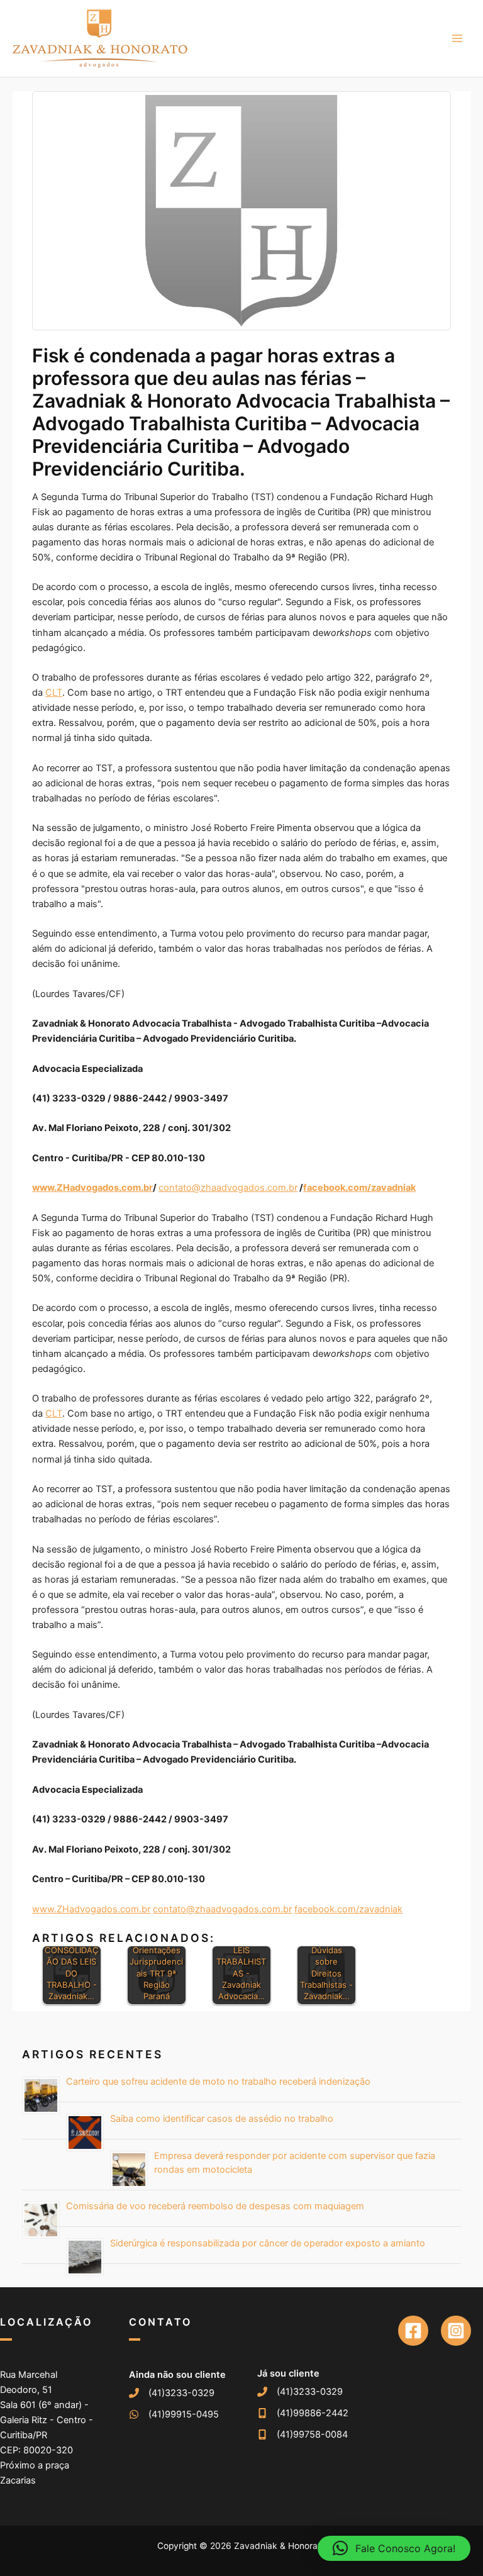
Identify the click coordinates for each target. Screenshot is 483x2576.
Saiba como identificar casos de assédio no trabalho (222, 2119)
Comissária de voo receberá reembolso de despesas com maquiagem (215, 2206)
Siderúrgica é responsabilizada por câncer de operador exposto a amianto (268, 2243)
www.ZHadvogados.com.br (91, 1909)
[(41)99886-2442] (303, 2413)
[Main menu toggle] (457, 38)
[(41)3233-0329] (172, 2393)
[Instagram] (456, 2331)
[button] (394, 2548)
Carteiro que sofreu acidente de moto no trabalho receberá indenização (218, 2082)
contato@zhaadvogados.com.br (228, 1188)
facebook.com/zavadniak (348, 1909)
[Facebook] (413, 2331)
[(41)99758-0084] (303, 2434)
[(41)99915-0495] (174, 2414)
